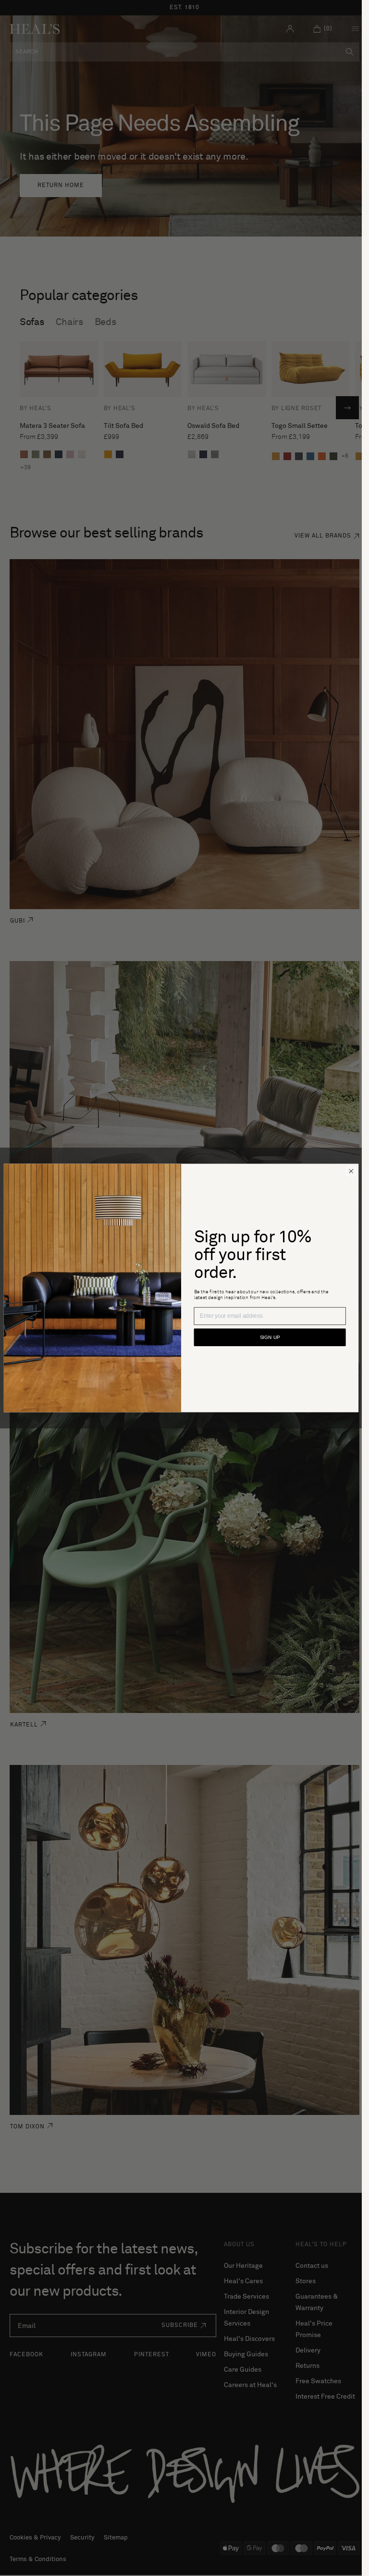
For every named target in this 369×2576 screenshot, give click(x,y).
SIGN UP (270, 1338)
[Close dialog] (351, 1171)
